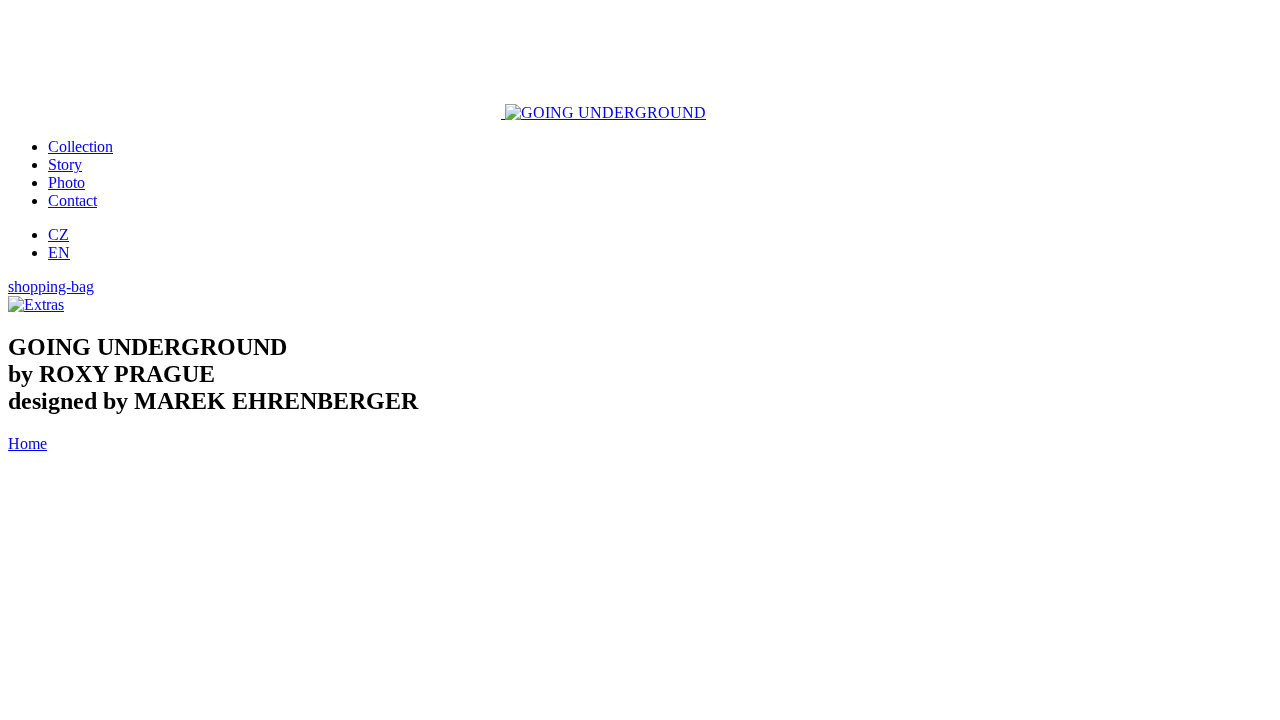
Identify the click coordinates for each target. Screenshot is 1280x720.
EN (59, 252)
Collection (80, 146)
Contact (72, 200)
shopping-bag (51, 286)
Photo (66, 182)
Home (27, 443)
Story (65, 164)
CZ (58, 234)
